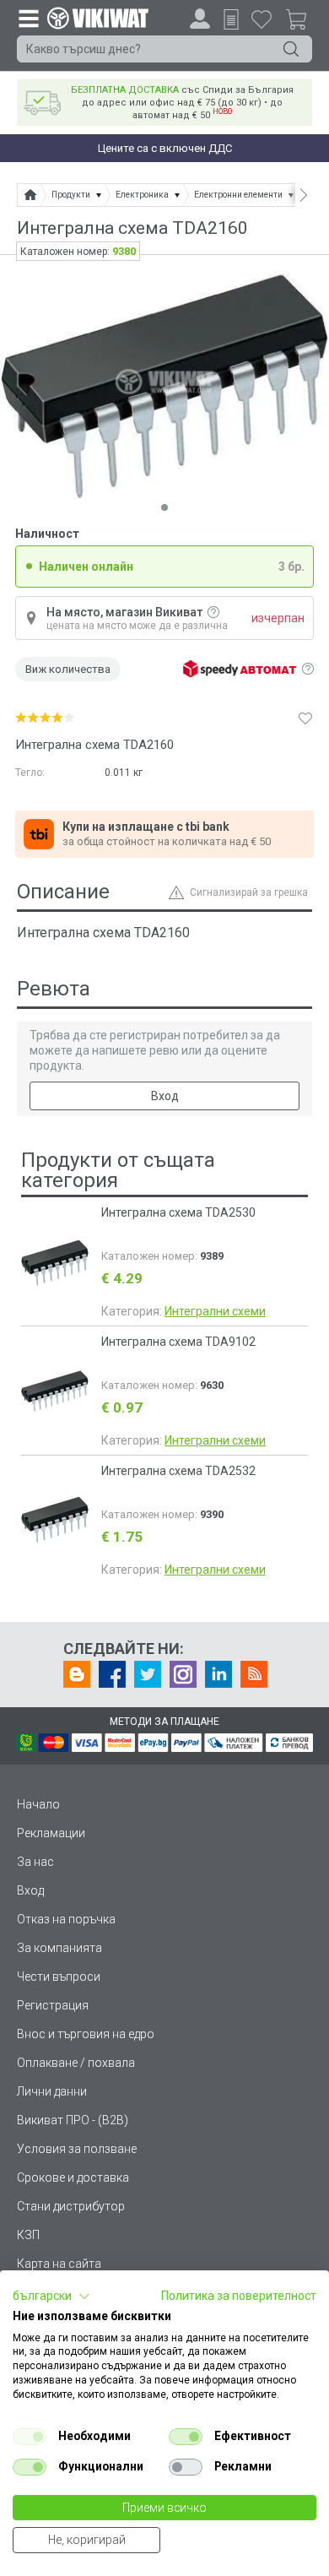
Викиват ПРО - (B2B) (73, 2120)
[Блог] (77, 1674)
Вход (165, 1096)
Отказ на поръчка (66, 1919)
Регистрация (53, 2005)
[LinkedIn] (218, 1674)
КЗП (28, 2235)
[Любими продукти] (262, 19)
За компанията (59, 1948)
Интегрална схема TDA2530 (178, 1212)
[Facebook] (112, 1674)
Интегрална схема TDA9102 (178, 1342)
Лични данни (52, 2091)
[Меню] (28, 18)
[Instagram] (183, 1674)
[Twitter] (148, 1674)
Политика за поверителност (239, 2296)
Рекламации (51, 1833)
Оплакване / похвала (76, 2063)
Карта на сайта (59, 2264)
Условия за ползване (77, 2149)
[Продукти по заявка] (231, 19)
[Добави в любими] (305, 718)
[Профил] (200, 19)
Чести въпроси (59, 1977)
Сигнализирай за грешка (249, 892)
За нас (35, 1862)
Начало (38, 1804)
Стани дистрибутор (71, 2206)
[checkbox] (30, 2437)
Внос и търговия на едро (86, 2034)
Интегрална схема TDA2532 (178, 1471)
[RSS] (254, 1674)
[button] (51, 2297)
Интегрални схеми (215, 1311)
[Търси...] (291, 49)
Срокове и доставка (73, 2177)
